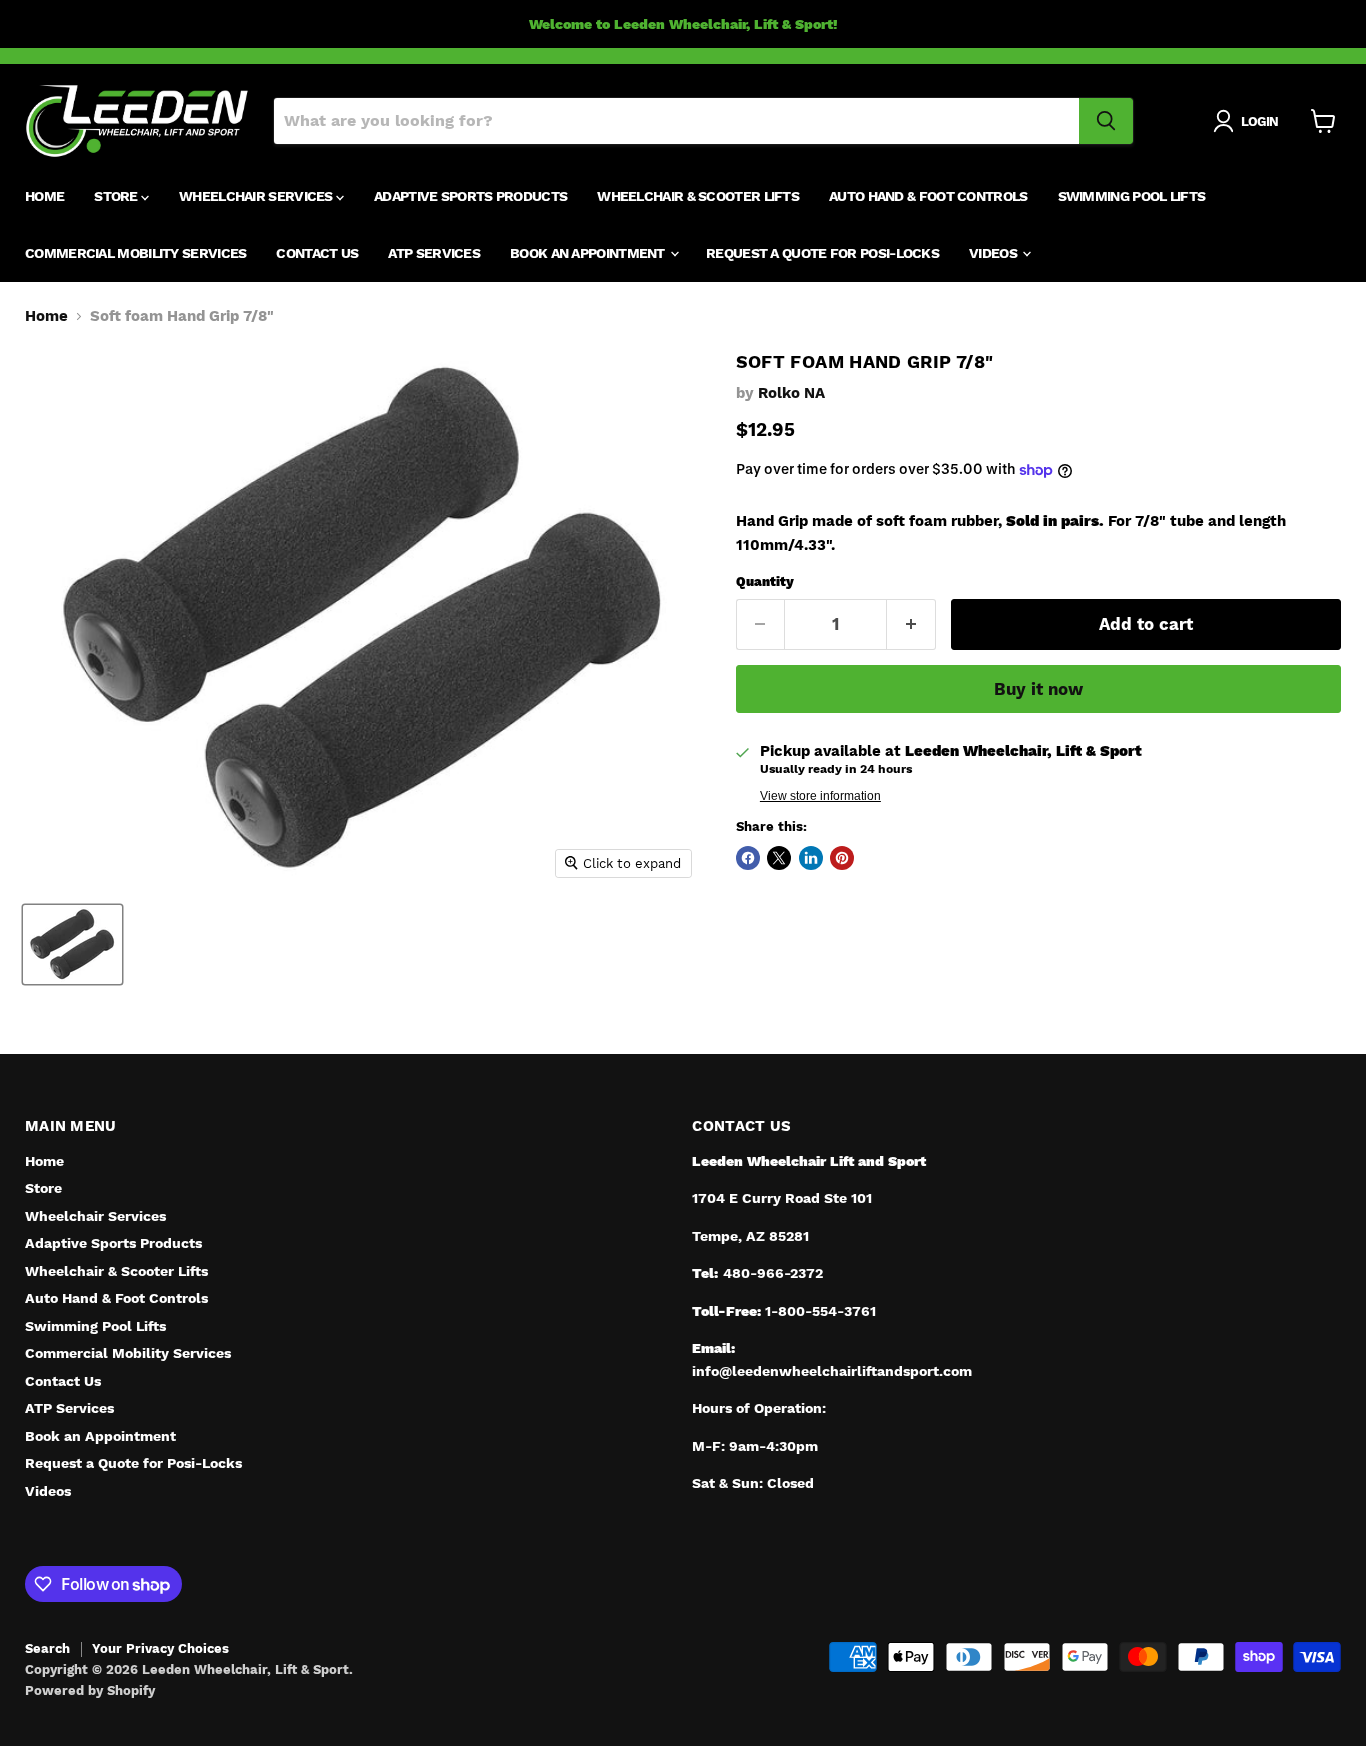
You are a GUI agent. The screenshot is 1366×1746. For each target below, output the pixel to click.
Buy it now (1038, 689)
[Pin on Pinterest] (842, 858)
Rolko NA (791, 393)
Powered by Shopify (90, 1690)
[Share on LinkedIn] (811, 858)
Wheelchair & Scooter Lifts (698, 196)
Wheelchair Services (257, 196)
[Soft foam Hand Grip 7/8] (72, 944)
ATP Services (434, 253)
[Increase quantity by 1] (911, 624)
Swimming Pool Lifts (1132, 196)
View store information (820, 796)
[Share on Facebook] (748, 858)
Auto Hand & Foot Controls (928, 196)
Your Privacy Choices (160, 1648)
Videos (994, 253)
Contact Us (317, 253)
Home (44, 196)
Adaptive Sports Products (470, 196)
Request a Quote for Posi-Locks (822, 253)
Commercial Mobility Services (135, 253)
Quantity (765, 581)
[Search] (1106, 121)
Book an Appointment (589, 253)
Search (47, 1648)
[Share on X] (779, 858)
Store (117, 196)
